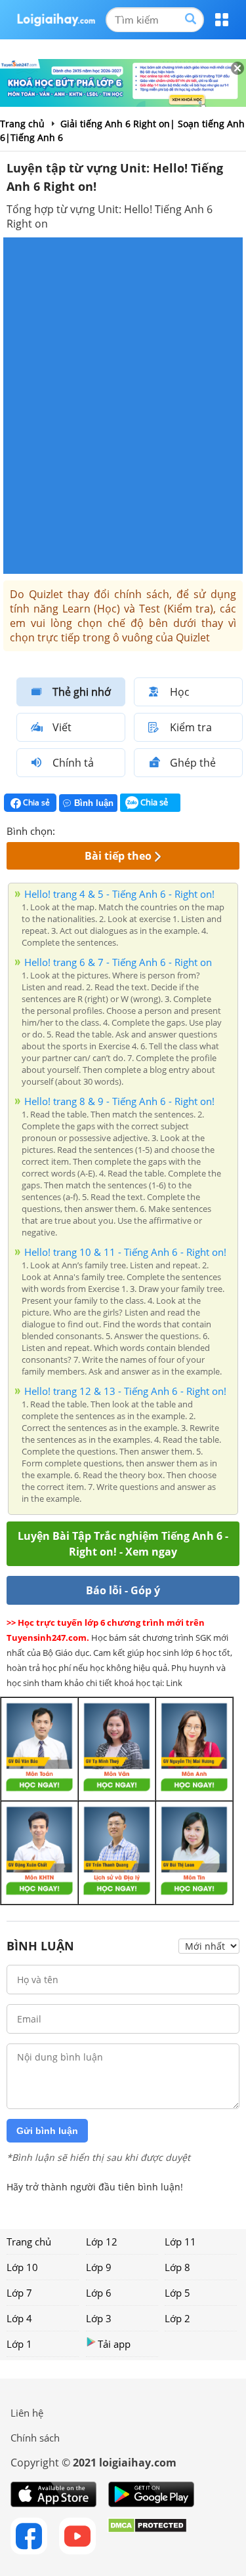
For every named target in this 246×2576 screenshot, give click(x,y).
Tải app (114, 2344)
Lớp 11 (180, 2242)
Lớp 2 (177, 2318)
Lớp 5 (177, 2293)
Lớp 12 (102, 2242)
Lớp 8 (177, 2267)
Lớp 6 (99, 2293)
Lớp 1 (19, 2344)
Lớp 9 (99, 2267)
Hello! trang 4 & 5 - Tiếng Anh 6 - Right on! (119, 894)
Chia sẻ (35, 802)
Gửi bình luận (47, 2131)
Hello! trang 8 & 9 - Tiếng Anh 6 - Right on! (119, 1101)
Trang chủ (29, 2242)
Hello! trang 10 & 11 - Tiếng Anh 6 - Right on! (125, 1252)
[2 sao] (81, 830)
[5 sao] (129, 830)
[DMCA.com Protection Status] (147, 2536)
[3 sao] (97, 830)
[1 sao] (66, 830)
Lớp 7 (19, 2293)
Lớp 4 (19, 2318)
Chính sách (35, 2438)
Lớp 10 (22, 2267)
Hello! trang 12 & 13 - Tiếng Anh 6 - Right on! (125, 1391)
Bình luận (94, 803)
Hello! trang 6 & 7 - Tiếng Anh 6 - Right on (118, 962)
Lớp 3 (99, 2318)
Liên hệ (27, 2413)
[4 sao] (113, 830)
